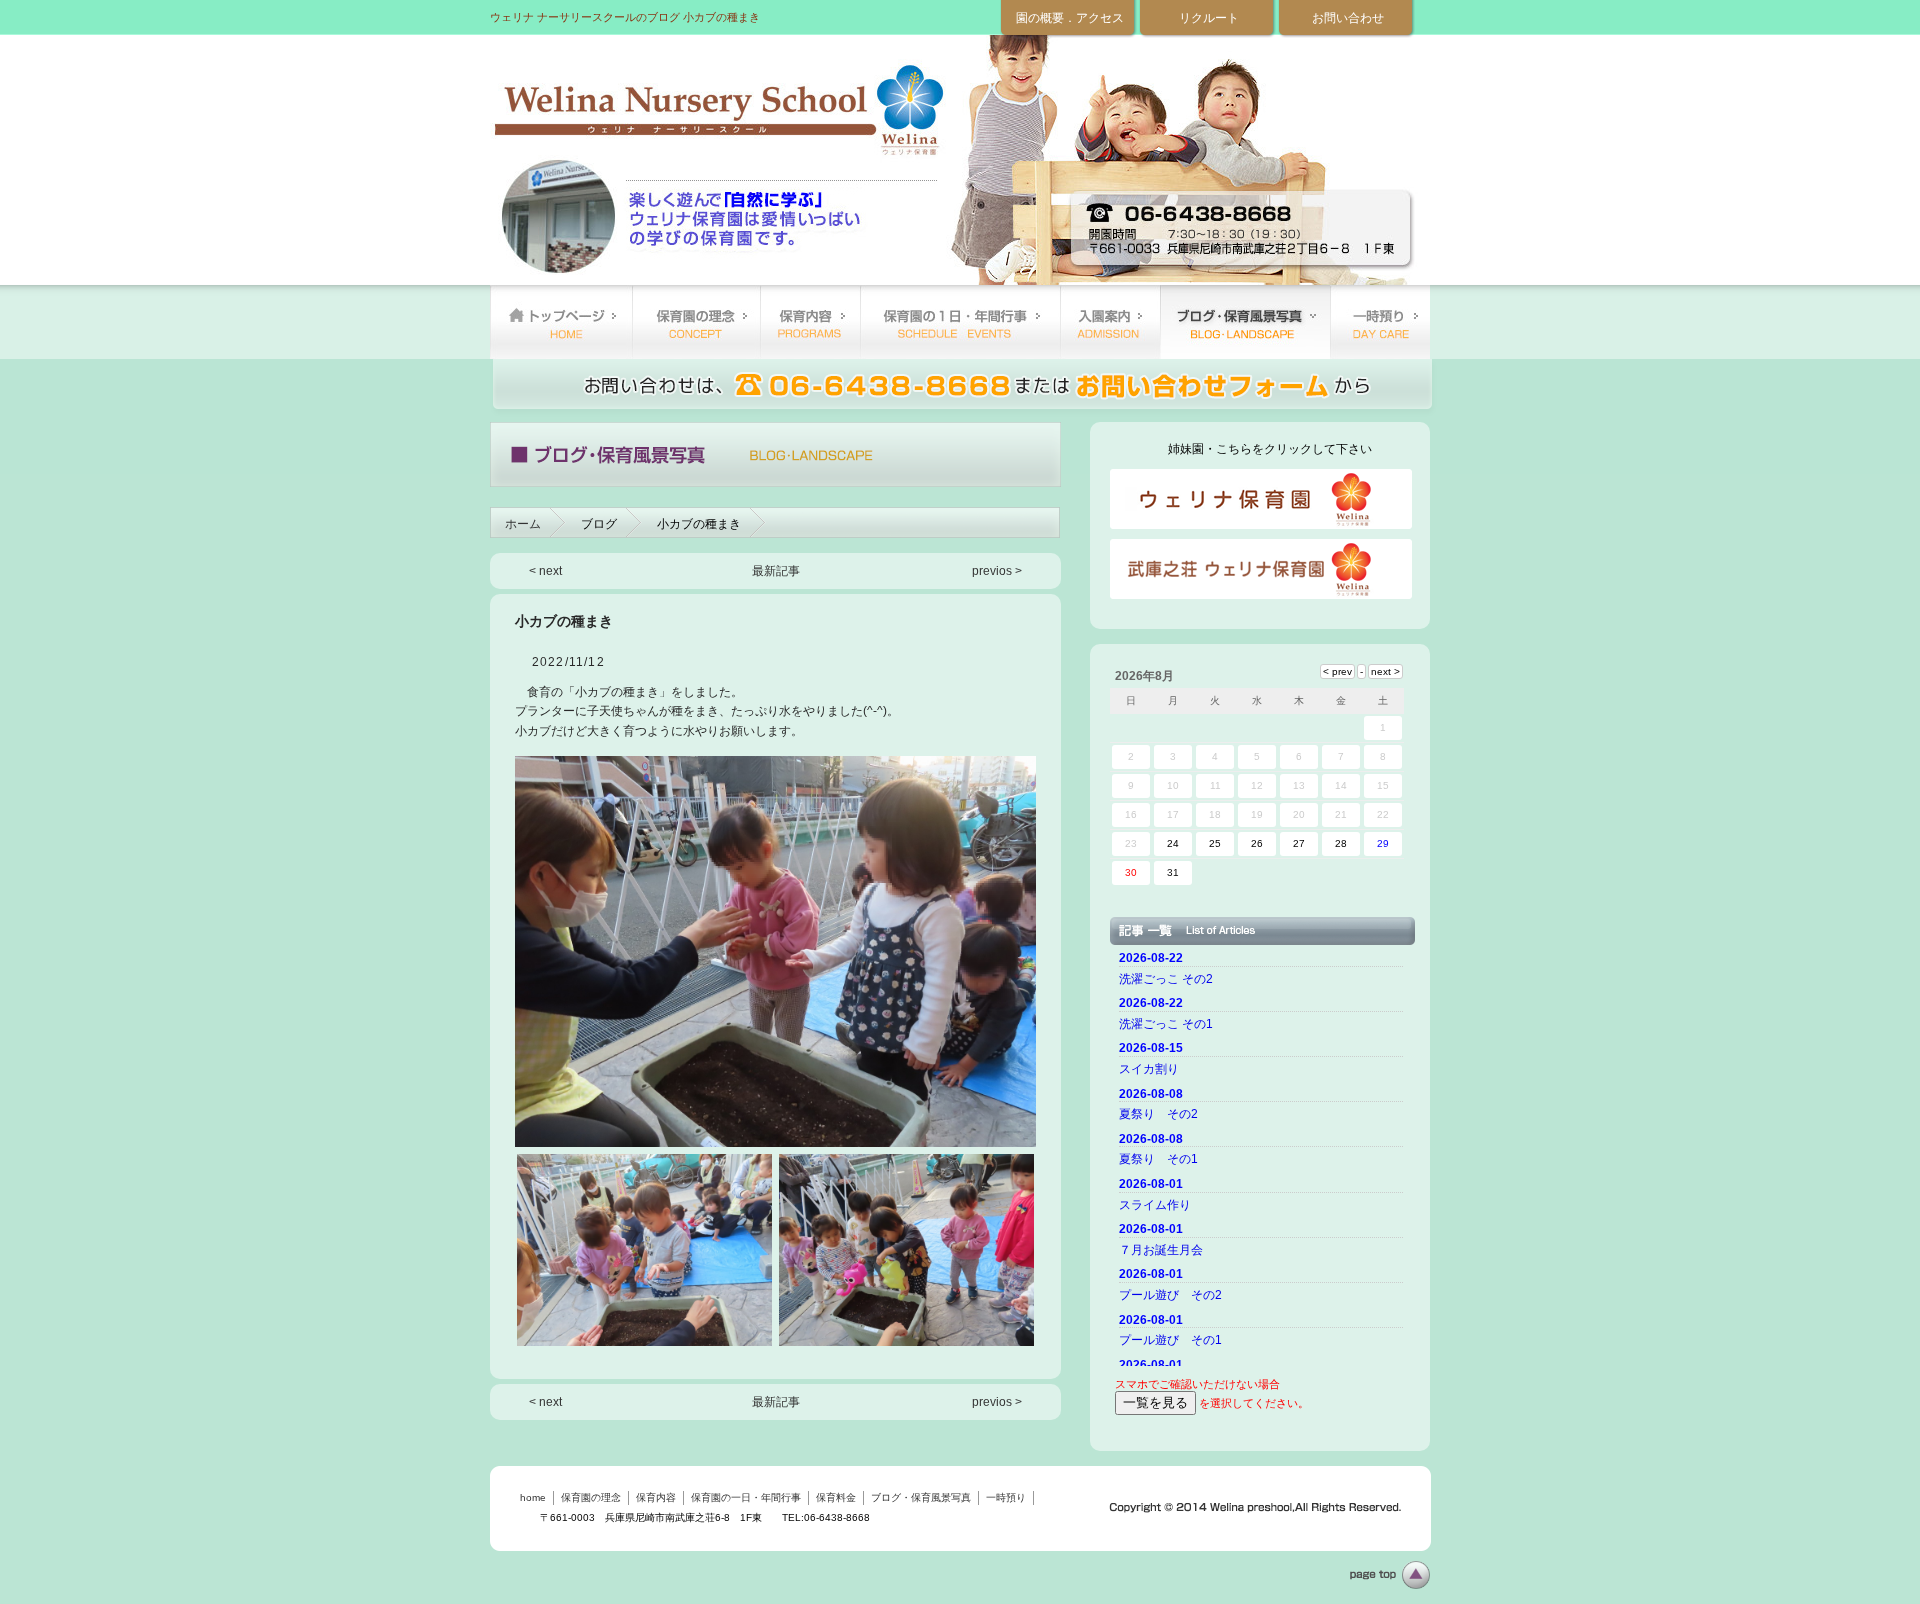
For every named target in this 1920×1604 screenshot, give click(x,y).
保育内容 (810, 322)
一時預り (1380, 322)
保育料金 (1110, 322)
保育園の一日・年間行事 (960, 322)
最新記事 (776, 571)
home (561, 322)
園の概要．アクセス (1070, 18)
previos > (997, 571)
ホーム (523, 524)
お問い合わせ (1348, 18)
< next (545, 571)
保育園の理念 (696, 322)
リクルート (1209, 18)
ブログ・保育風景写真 (1245, 322)
